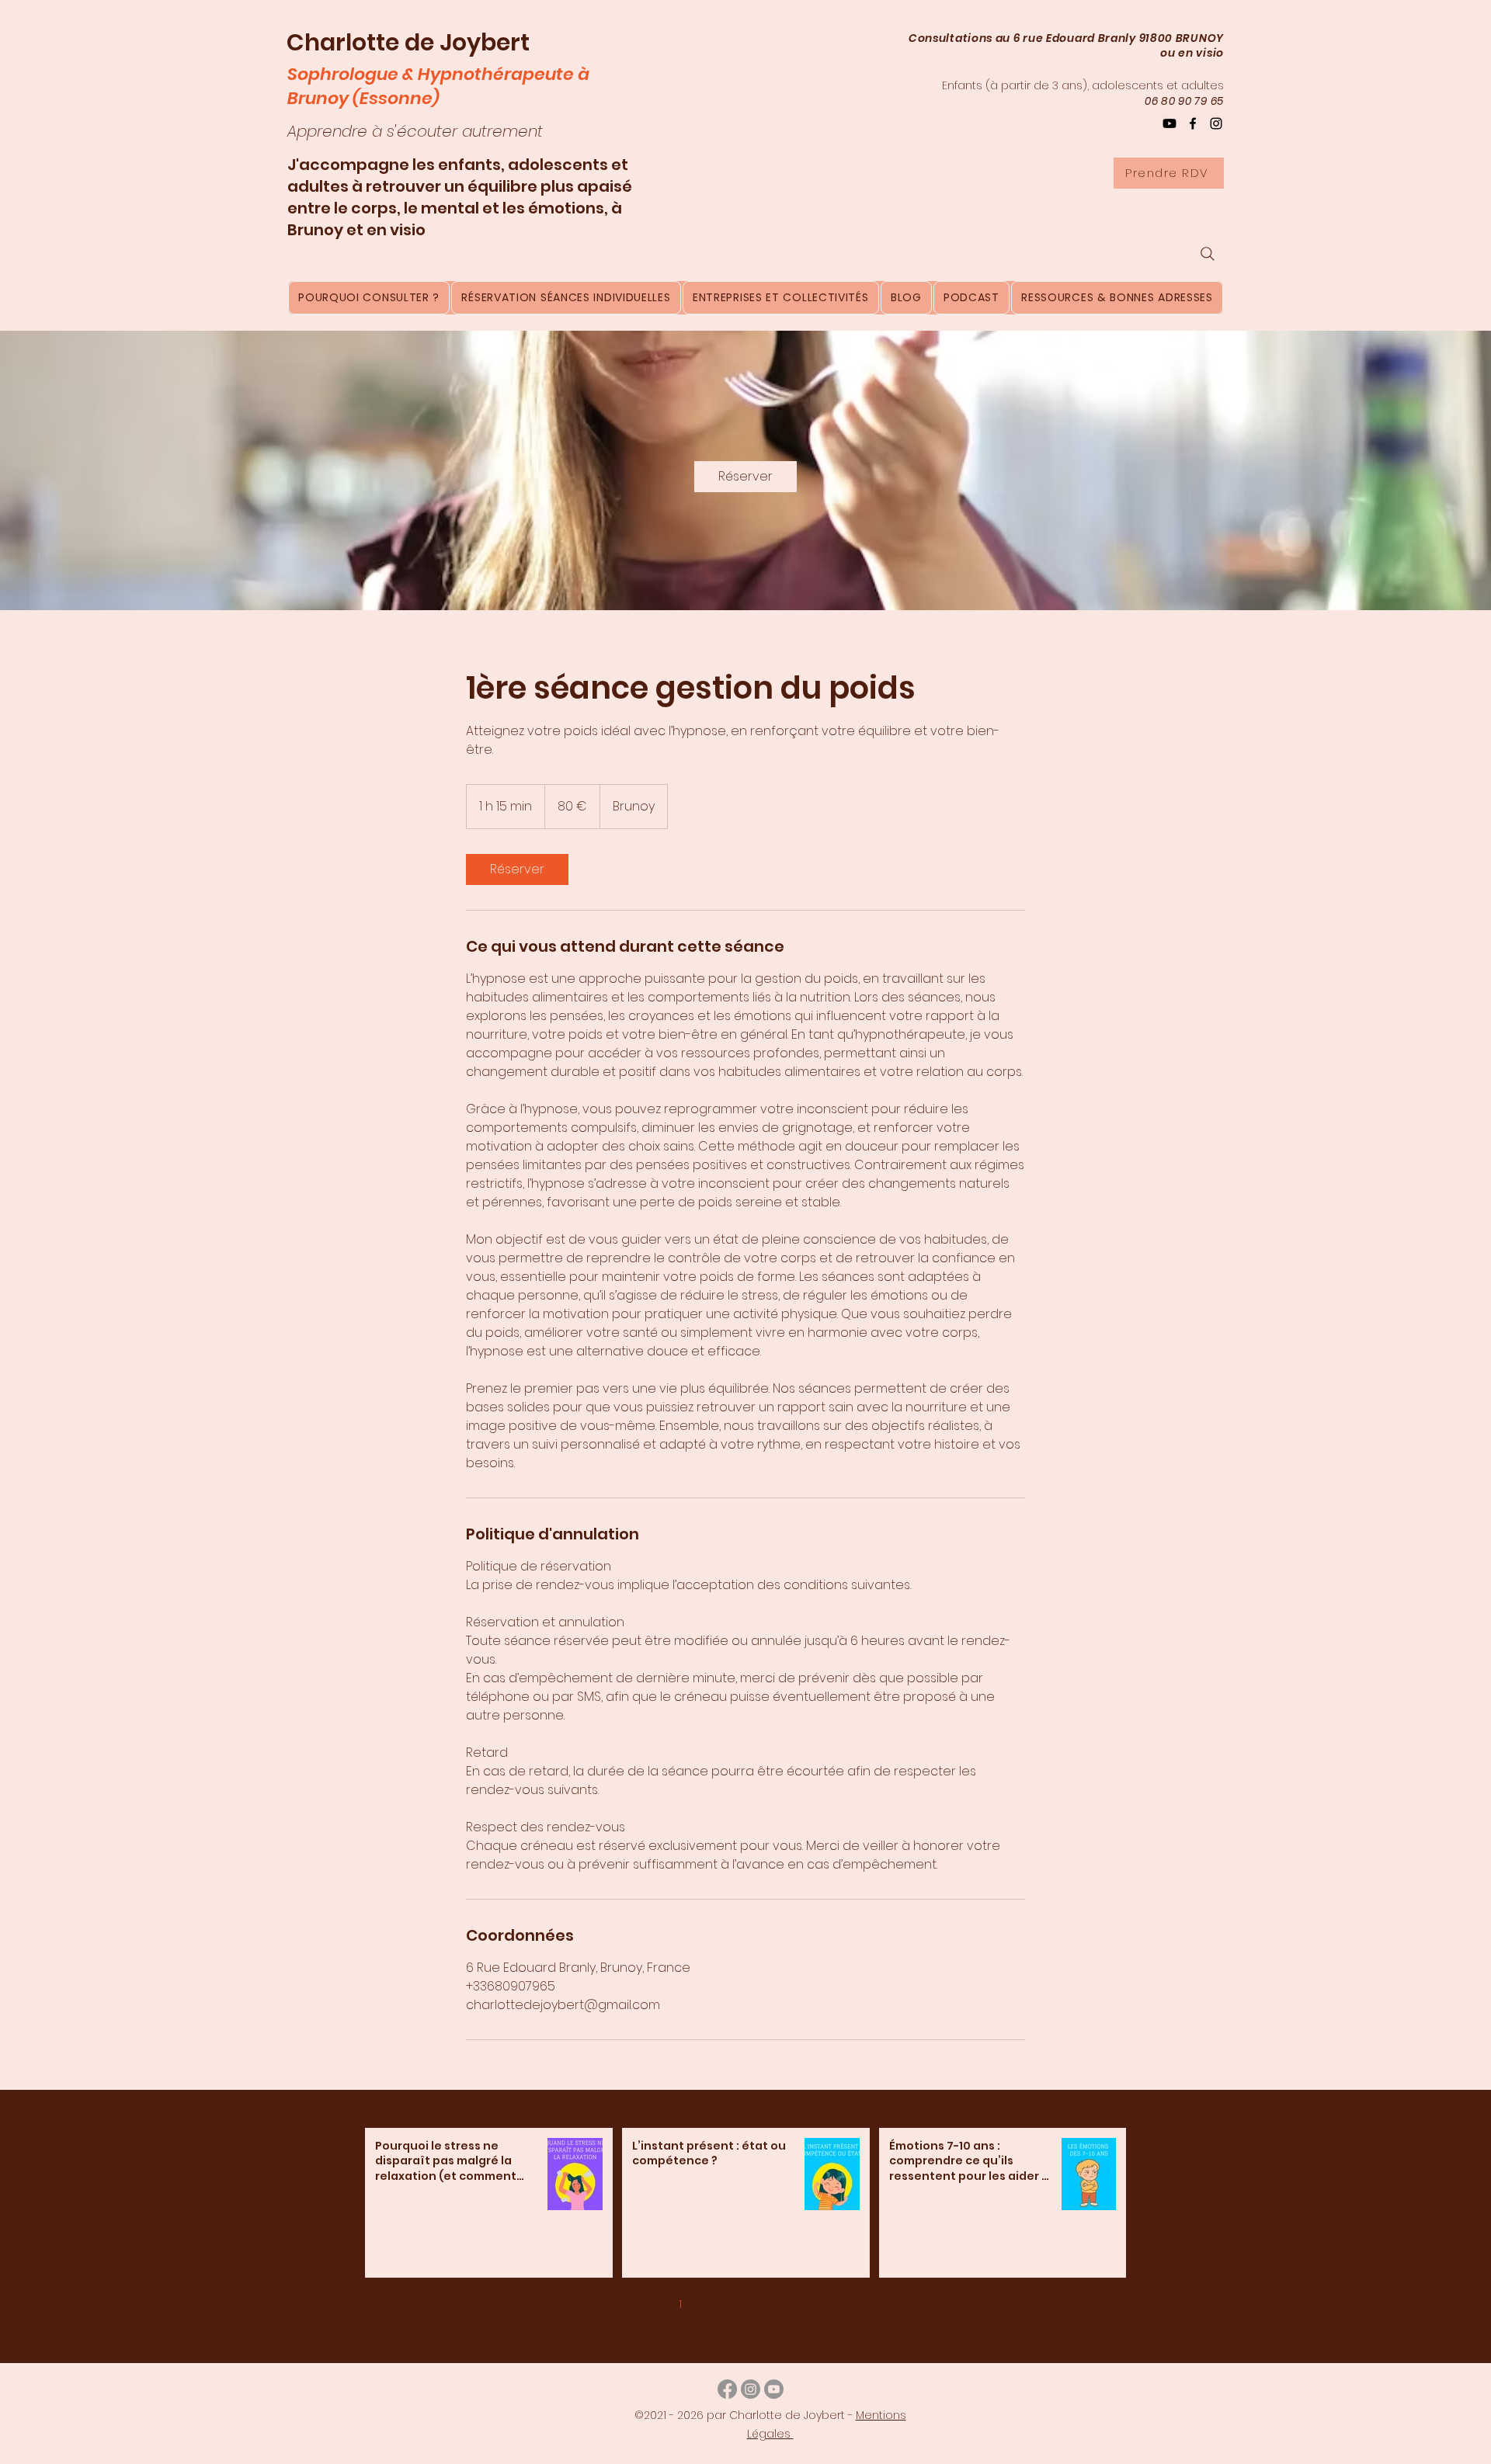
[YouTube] (1170, 123)
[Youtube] (774, 2389)
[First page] (615, 2304)
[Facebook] (1193, 123)
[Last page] (876, 2304)
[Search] (1208, 254)
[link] (745, 477)
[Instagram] (1216, 123)
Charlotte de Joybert (408, 42)
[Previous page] (648, 2304)
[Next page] (843, 2304)
